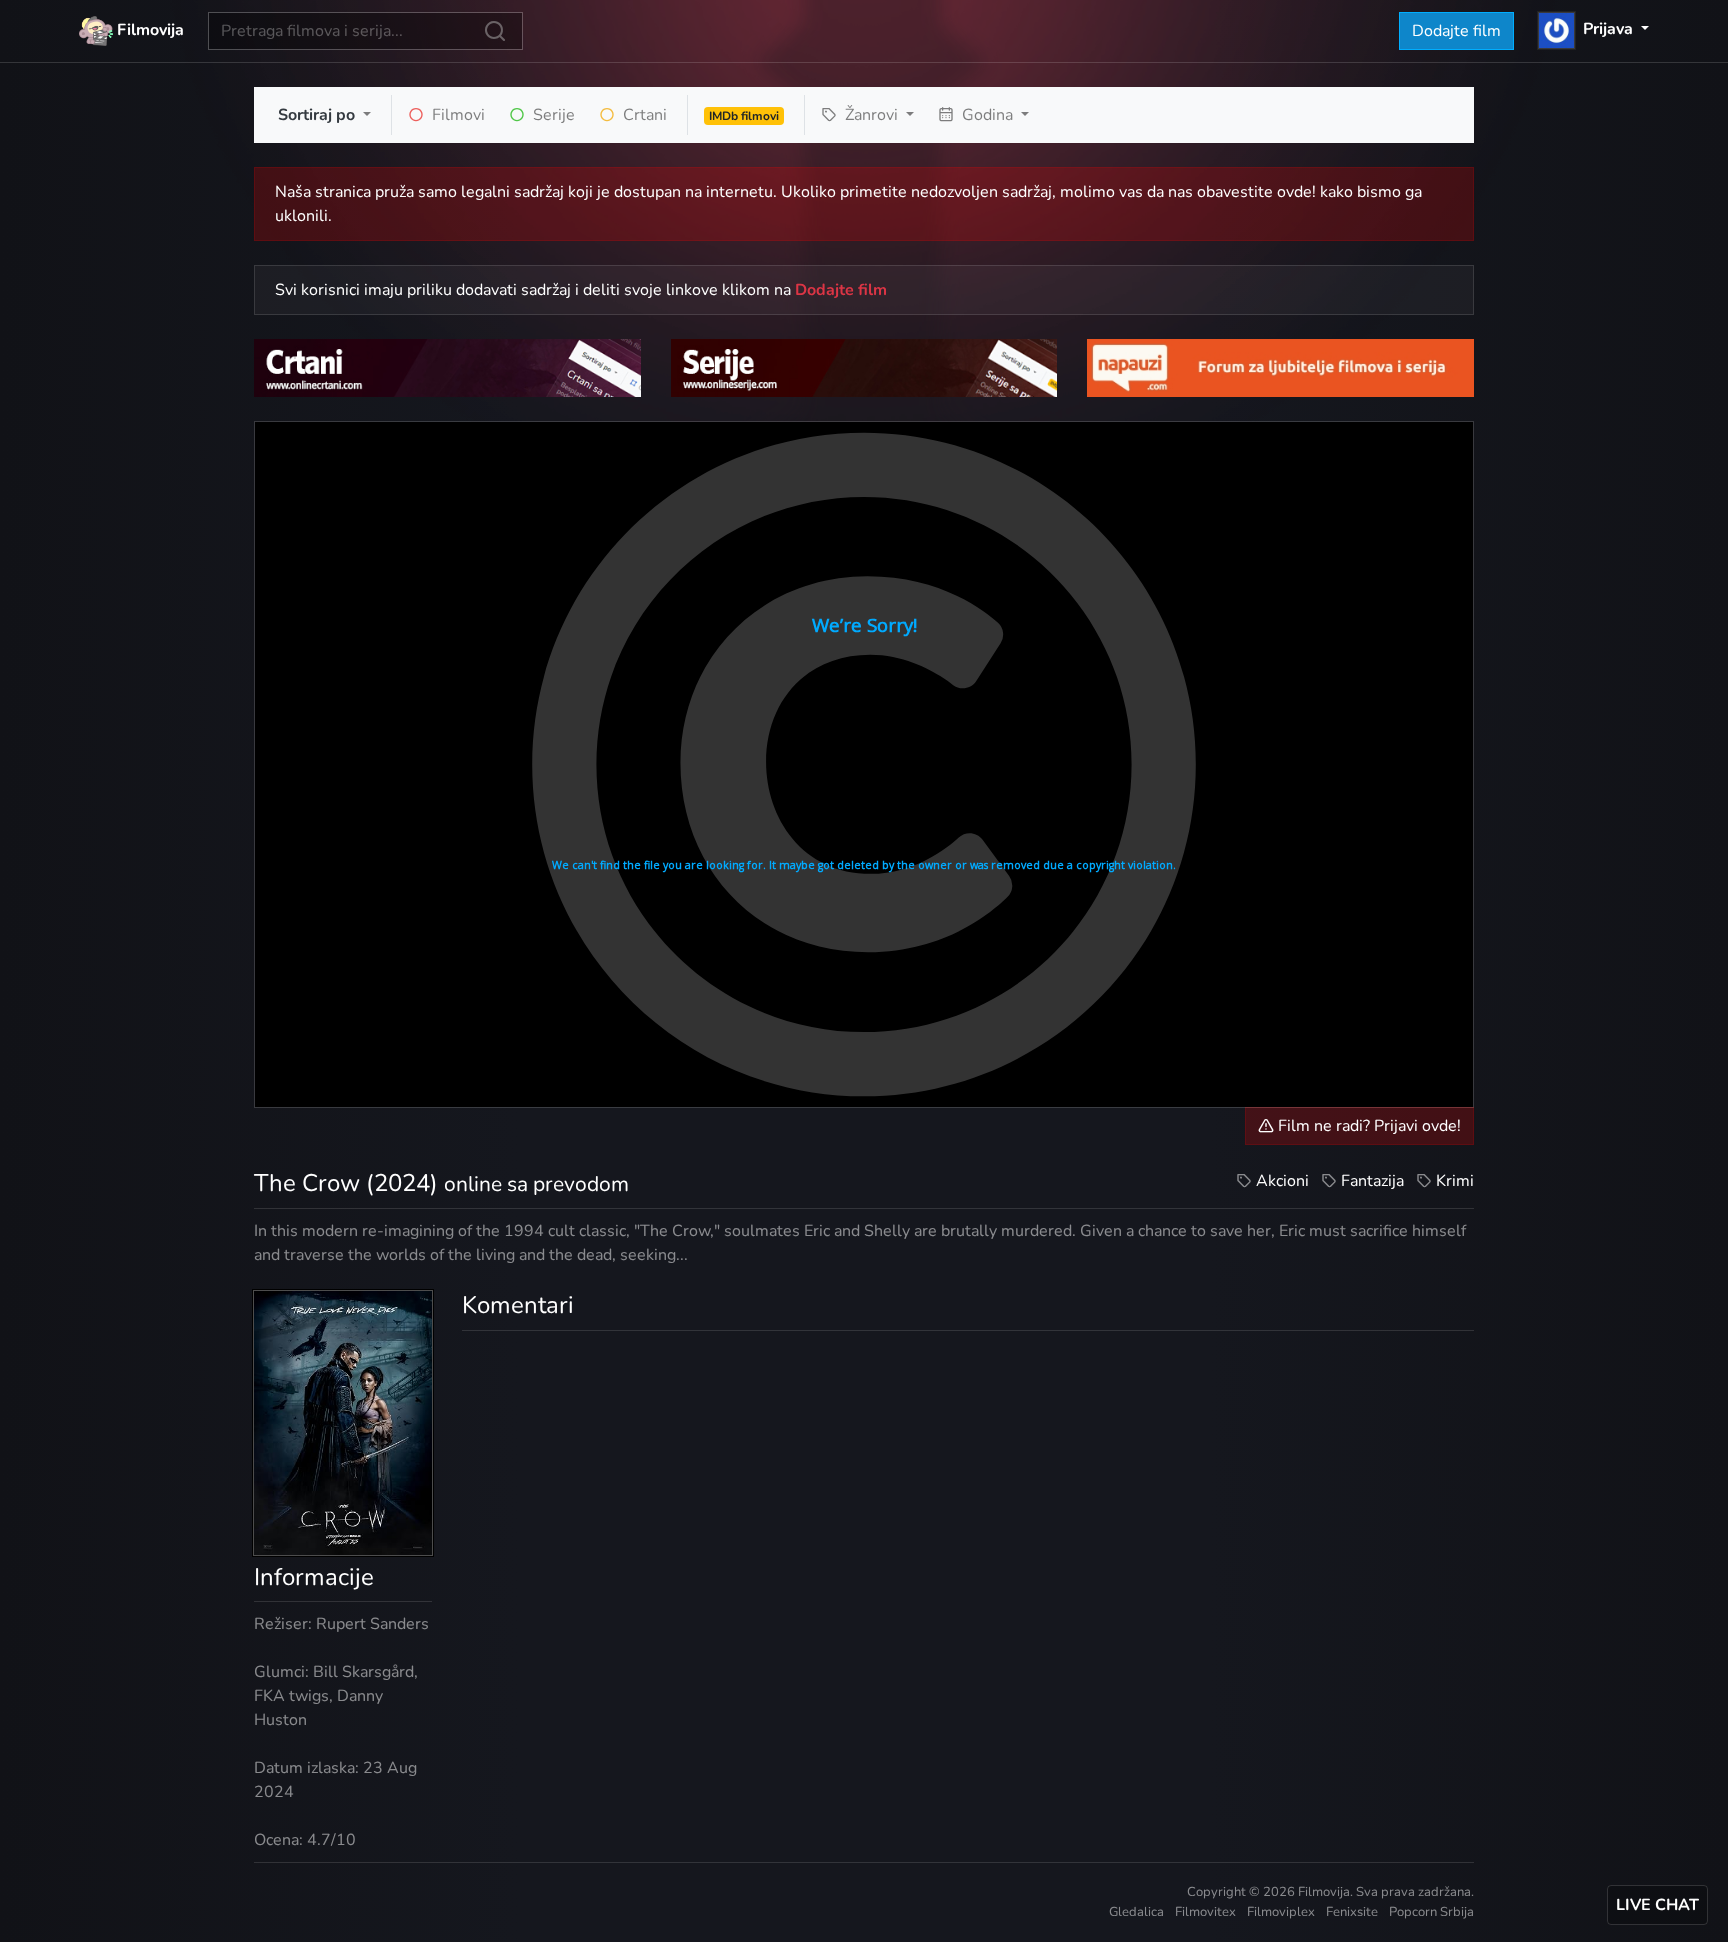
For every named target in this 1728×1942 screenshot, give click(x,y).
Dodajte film (1456, 31)
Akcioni (1282, 1181)
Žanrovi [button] (871, 115)
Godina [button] (987, 115)
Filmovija (148, 30)
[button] (1593, 29)
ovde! (1296, 192)
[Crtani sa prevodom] (447, 367)
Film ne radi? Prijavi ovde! (1367, 1126)
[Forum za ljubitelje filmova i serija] (1280, 367)
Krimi (1455, 1181)
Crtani (643, 115)
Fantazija (1372, 1181)
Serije (552, 115)
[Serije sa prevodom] (864, 367)
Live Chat (1657, 1905)
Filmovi (456, 115)
